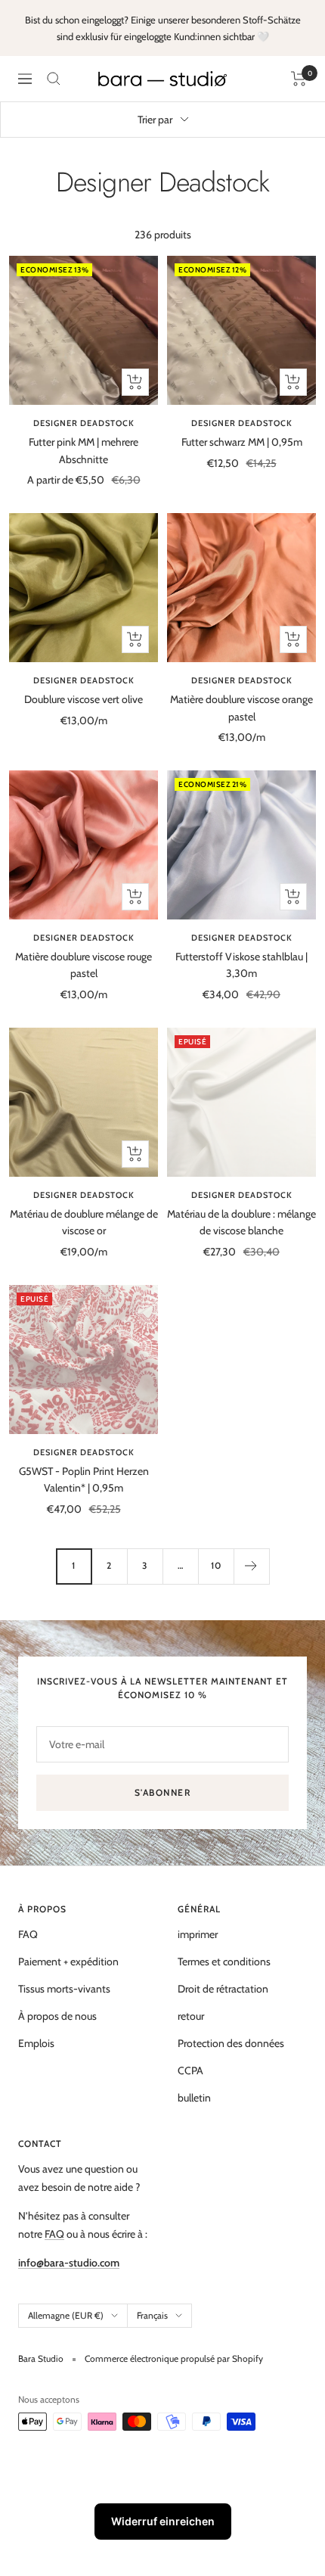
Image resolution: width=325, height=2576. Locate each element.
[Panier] (299, 79)
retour (191, 2016)
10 (216, 1565)
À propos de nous (57, 2016)
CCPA (190, 2070)
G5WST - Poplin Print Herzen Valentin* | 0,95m (84, 1479)
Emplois (36, 2043)
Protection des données (231, 2043)
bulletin (194, 2098)
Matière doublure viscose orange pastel (241, 708)
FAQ (28, 1934)
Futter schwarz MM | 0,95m (242, 442)
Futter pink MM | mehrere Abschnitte (84, 450)
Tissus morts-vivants (64, 1989)
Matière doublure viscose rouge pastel (84, 965)
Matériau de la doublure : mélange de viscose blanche (241, 1222)
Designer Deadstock (84, 423)
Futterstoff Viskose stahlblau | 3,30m (241, 965)
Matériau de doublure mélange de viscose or (84, 1222)
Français (152, 2315)
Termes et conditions (224, 1962)
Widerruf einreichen (163, 2521)
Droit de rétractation (223, 1989)
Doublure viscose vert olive (84, 699)
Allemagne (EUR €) (66, 2315)
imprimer (198, 1934)
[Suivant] (251, 1566)
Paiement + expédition (68, 1962)
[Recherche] (54, 79)
